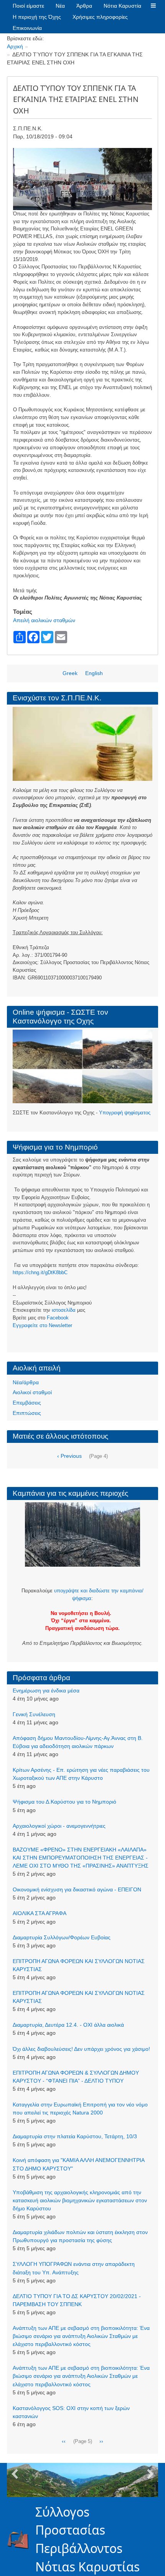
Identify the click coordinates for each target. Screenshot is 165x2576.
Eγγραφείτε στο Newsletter (42, 1325)
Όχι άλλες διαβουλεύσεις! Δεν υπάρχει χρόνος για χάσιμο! (81, 2049)
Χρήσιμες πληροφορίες (100, 17)
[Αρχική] (21, 2539)
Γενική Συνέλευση (34, 1714)
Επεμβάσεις (27, 1403)
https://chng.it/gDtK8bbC (40, 1272)
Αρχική (15, 46)
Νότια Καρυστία (122, 6)
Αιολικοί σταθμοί (32, 1392)
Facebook (58, 1318)
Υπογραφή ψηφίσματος (125, 1113)
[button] (153, 6)
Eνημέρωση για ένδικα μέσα (46, 1691)
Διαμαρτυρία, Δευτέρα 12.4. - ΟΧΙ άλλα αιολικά (68, 2025)
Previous (15, 2474)
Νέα (60, 6)
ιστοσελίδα (64, 1310)
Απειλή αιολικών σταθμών (44, 620)
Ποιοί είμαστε (28, 6)
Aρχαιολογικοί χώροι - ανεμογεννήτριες (59, 1826)
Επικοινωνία (27, 28)
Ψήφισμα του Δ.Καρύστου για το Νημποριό (64, 1802)
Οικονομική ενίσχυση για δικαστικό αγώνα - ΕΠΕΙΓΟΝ (77, 1889)
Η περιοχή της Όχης (37, 17)
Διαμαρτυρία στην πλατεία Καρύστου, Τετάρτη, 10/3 (75, 2136)
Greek (70, 673)
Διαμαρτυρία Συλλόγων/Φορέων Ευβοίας (62, 1937)
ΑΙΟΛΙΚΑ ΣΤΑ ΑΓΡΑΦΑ (40, 1913)
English (94, 673)
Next (150, 2474)
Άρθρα (84, 6)
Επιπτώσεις (27, 1413)
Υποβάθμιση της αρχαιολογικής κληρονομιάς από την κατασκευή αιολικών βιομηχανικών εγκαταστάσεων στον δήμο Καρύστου (80, 2200)
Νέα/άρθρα (26, 1382)
